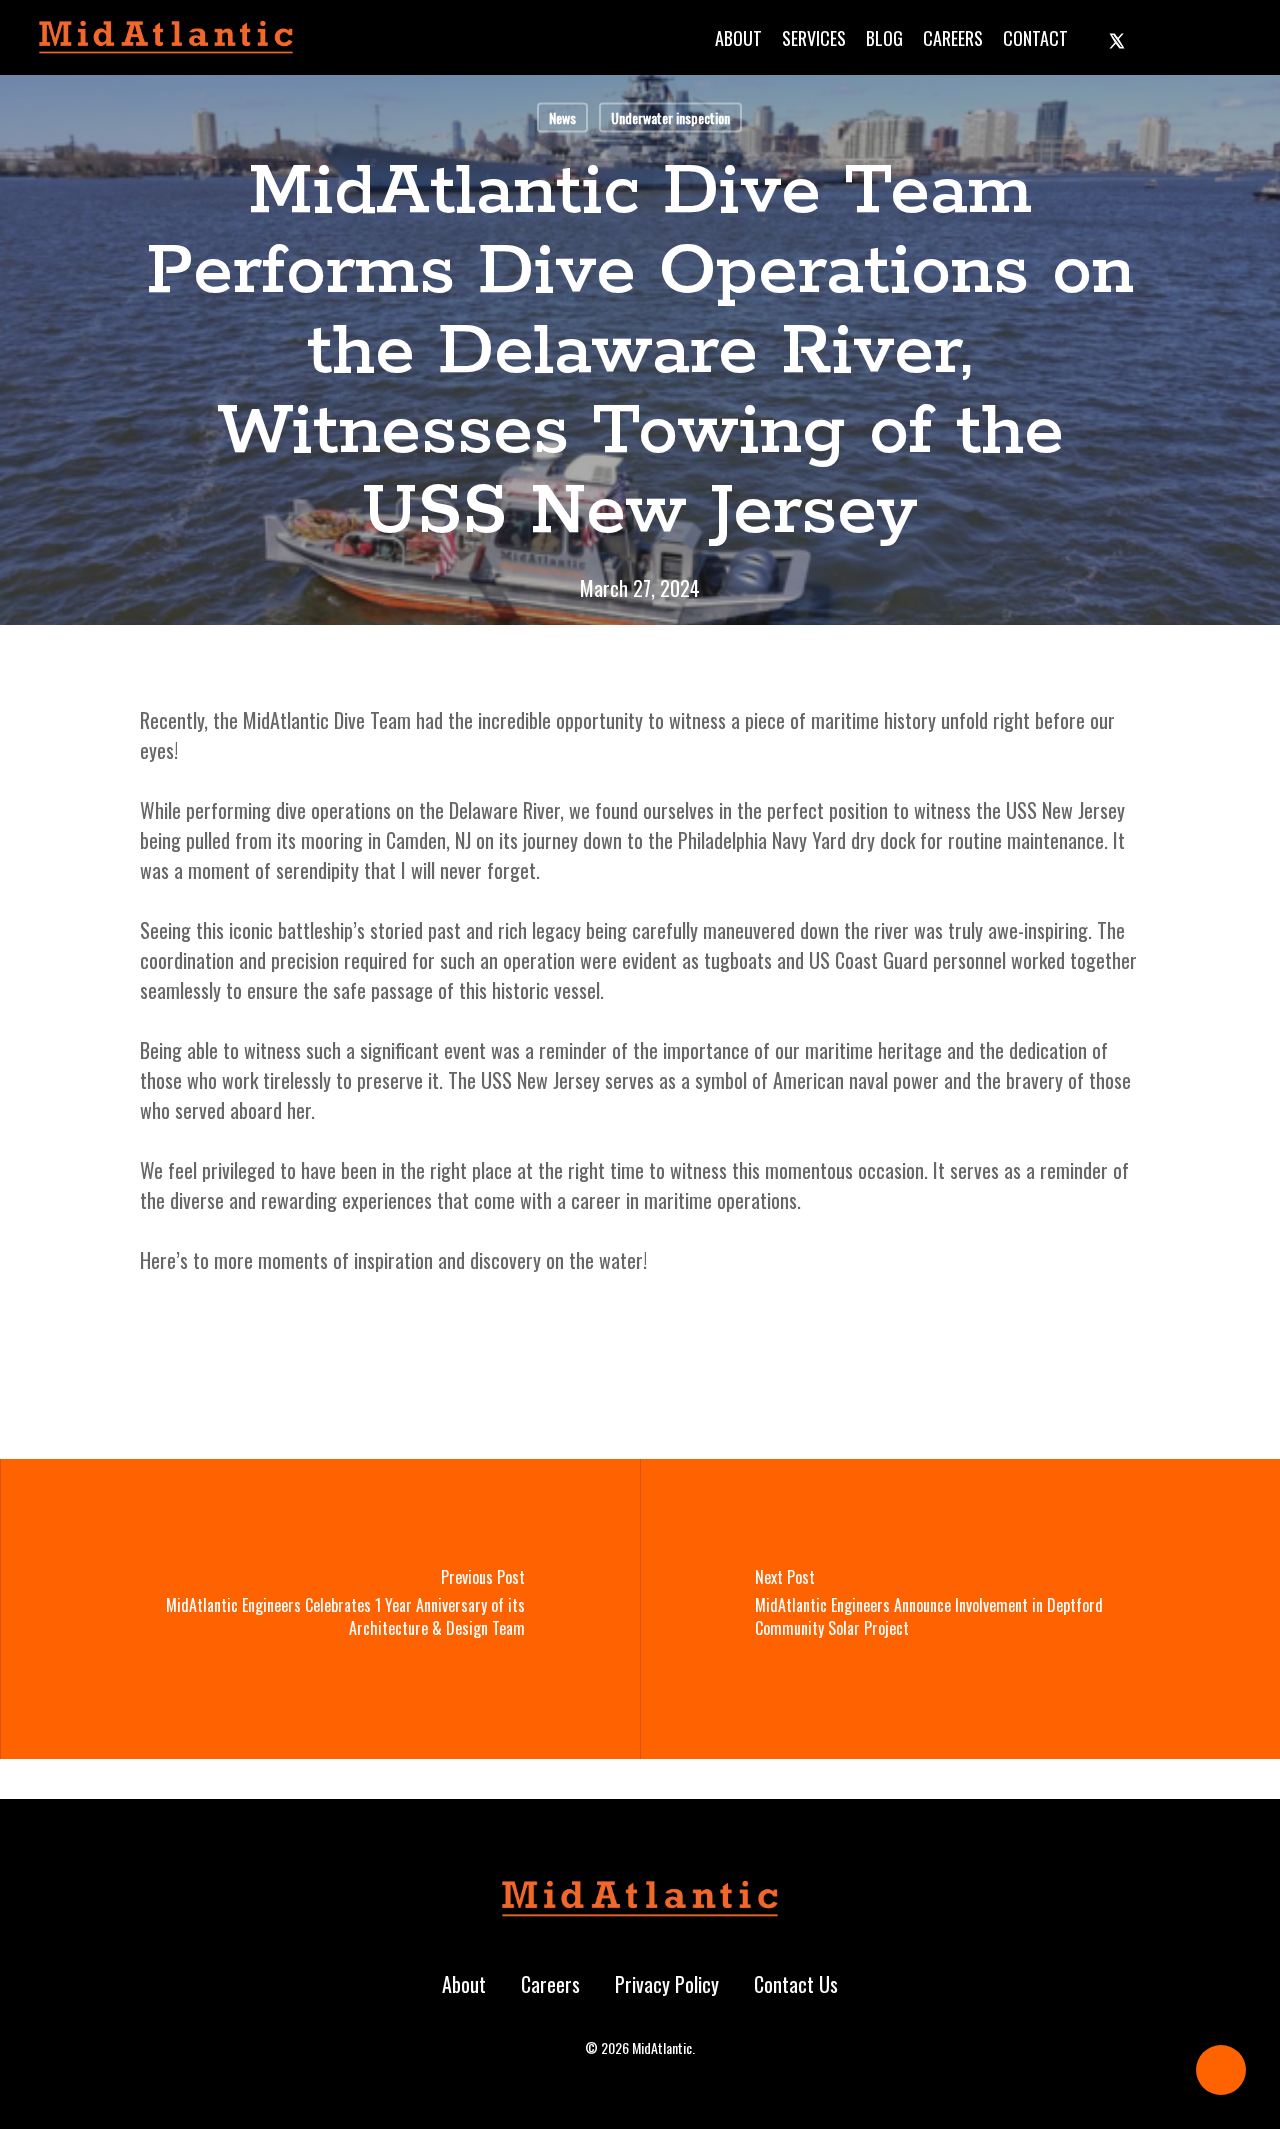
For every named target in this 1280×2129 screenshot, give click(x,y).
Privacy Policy (667, 1984)
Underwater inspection (670, 117)
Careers (550, 1984)
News (562, 117)
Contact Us (796, 1984)
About (464, 1984)
